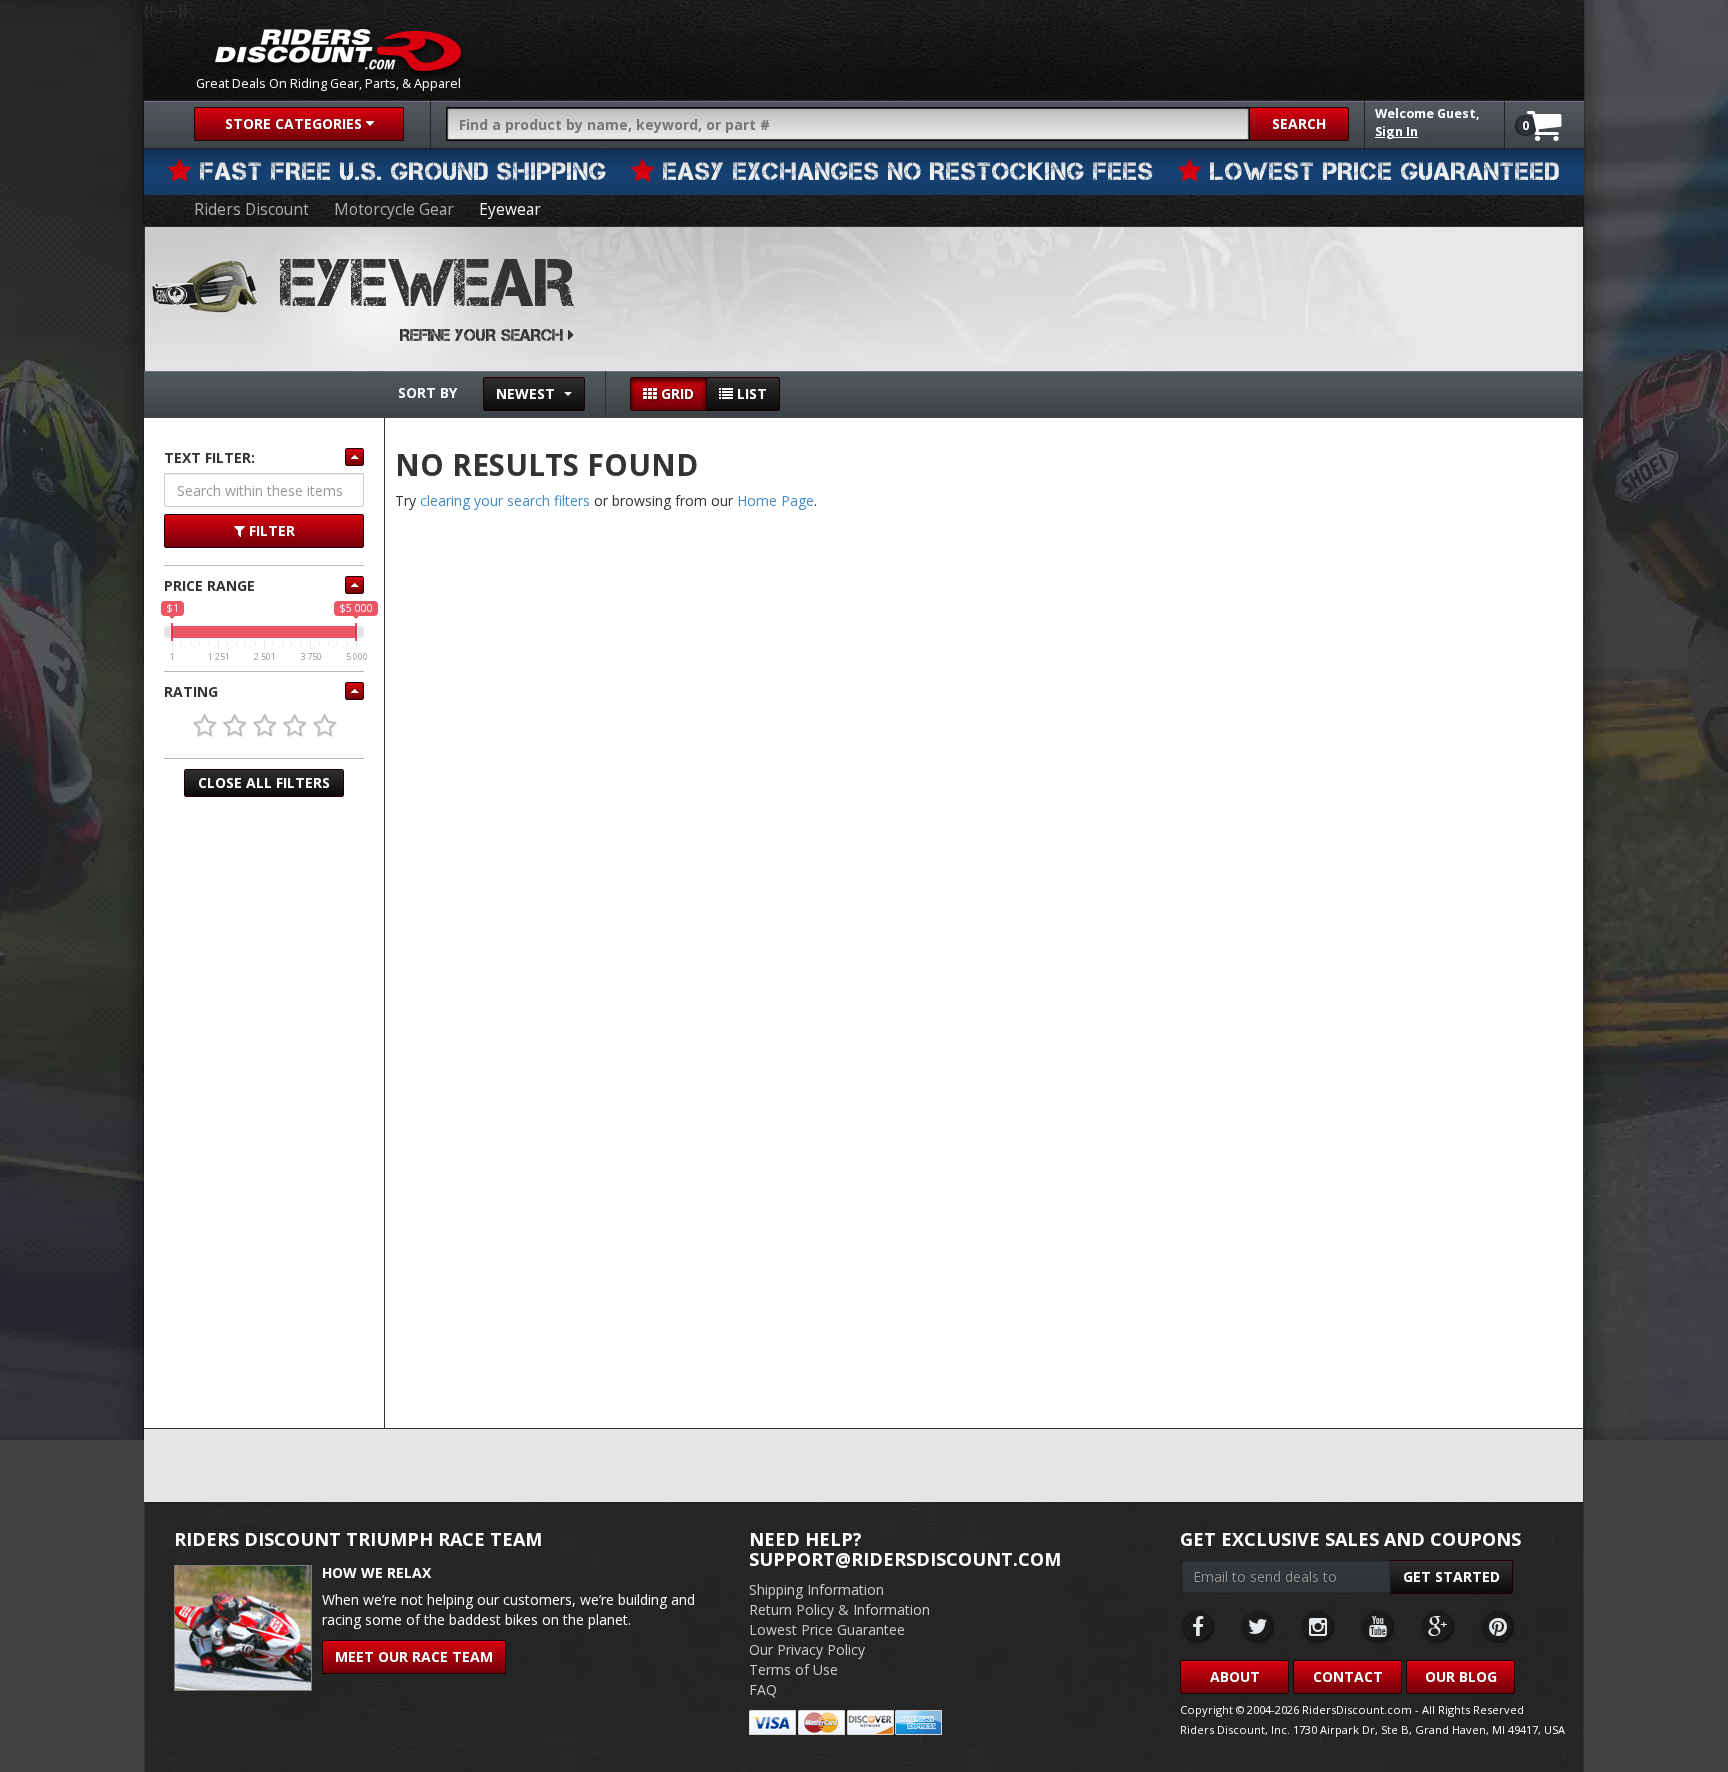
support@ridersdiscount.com (905, 1559)
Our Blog (1461, 1676)
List (750, 393)
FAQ (763, 1689)
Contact (1348, 1676)
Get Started (1451, 1576)
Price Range (209, 585)
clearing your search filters (505, 500)
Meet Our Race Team (414, 1656)
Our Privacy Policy (807, 1649)
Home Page (775, 500)
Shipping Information (816, 1589)
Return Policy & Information (839, 1609)
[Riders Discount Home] (338, 50)
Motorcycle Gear (394, 209)
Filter (270, 530)
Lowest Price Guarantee (827, 1629)
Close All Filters (264, 782)
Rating (191, 691)
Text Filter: (209, 457)
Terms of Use (793, 1669)
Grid (675, 393)
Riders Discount (251, 209)
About (1235, 1676)
